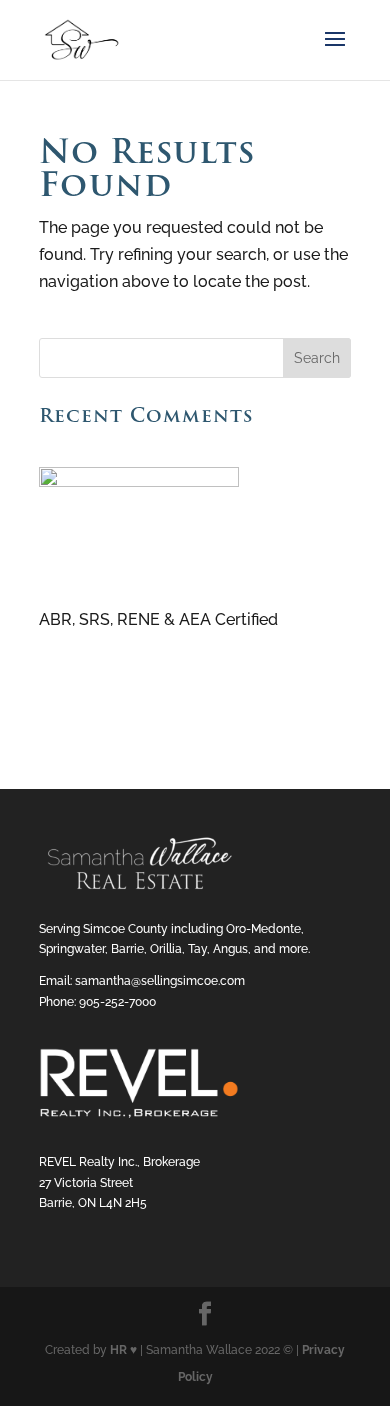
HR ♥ (123, 1350)
